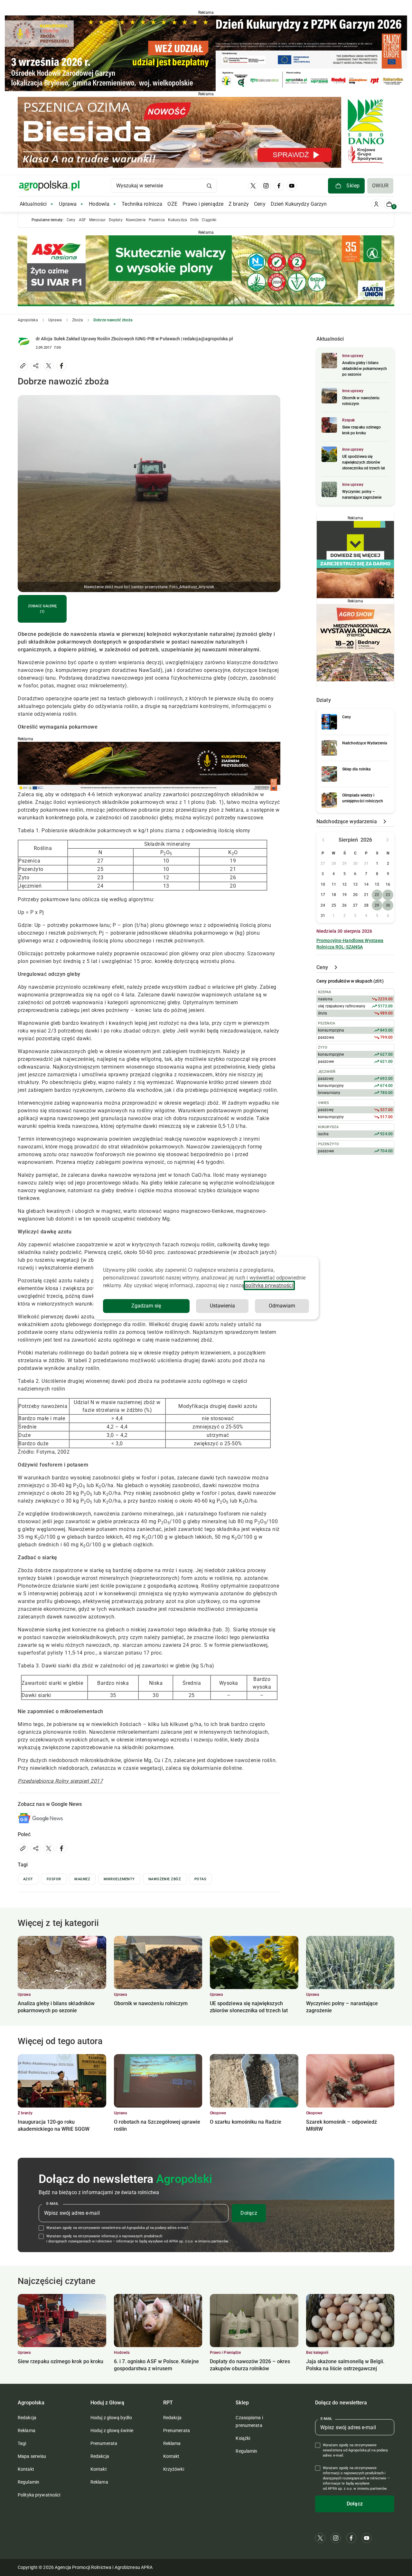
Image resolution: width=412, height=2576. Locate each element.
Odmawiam (282, 1306)
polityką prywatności (269, 1285)
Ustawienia (222, 1306)
